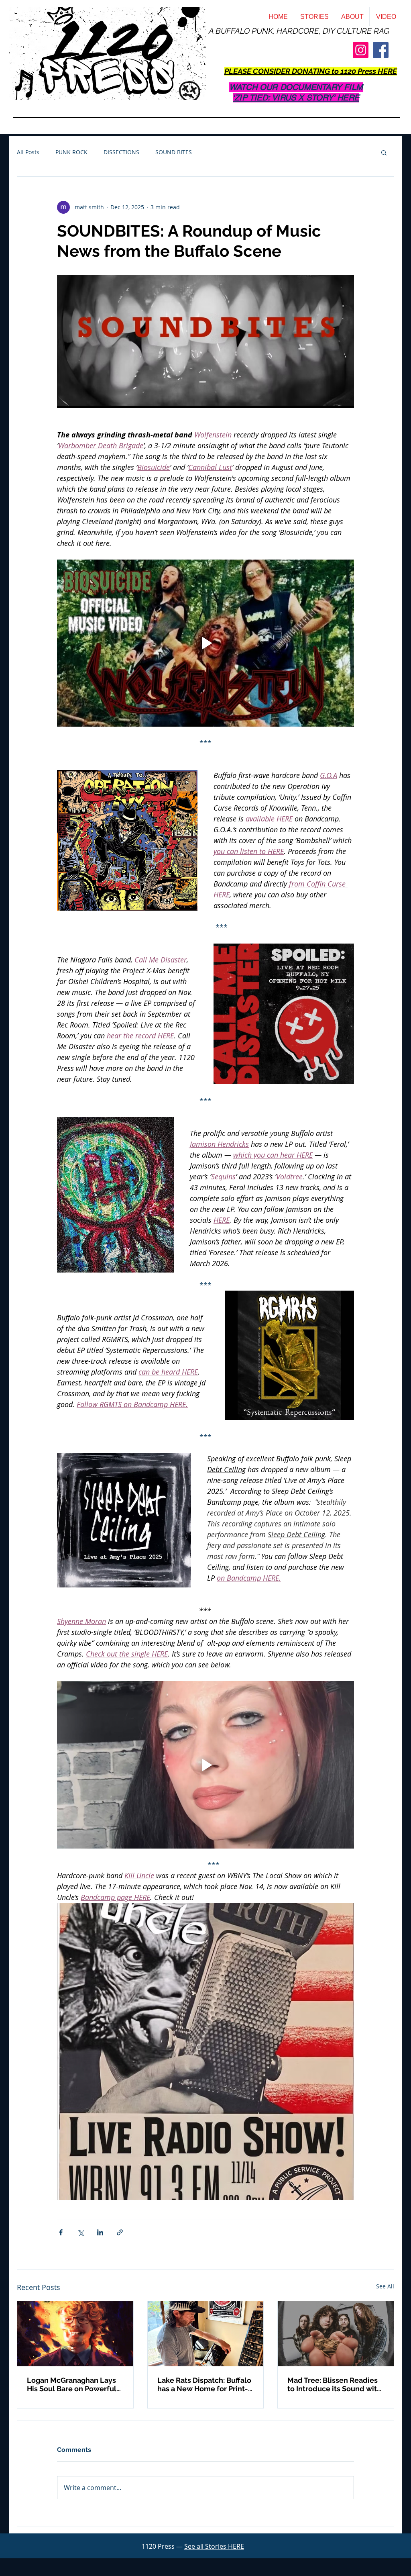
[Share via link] (120, 2232)
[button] (384, 152)
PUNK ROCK (71, 152)
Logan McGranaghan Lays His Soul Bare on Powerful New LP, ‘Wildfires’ (72, 2384)
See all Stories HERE (214, 2546)
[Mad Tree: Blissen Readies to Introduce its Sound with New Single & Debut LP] (336, 2334)
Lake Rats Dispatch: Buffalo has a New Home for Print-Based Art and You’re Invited (205, 2384)
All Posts (28, 152)
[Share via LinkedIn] (100, 2232)
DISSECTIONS (121, 152)
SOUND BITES (174, 152)
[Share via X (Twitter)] (80, 2232)
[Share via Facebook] (61, 2232)
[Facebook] (381, 50)
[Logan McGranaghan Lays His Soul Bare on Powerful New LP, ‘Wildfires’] (75, 2334)
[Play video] (205, 643)
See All (385, 2286)
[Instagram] (361, 50)
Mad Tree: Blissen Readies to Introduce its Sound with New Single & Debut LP (334, 2384)
